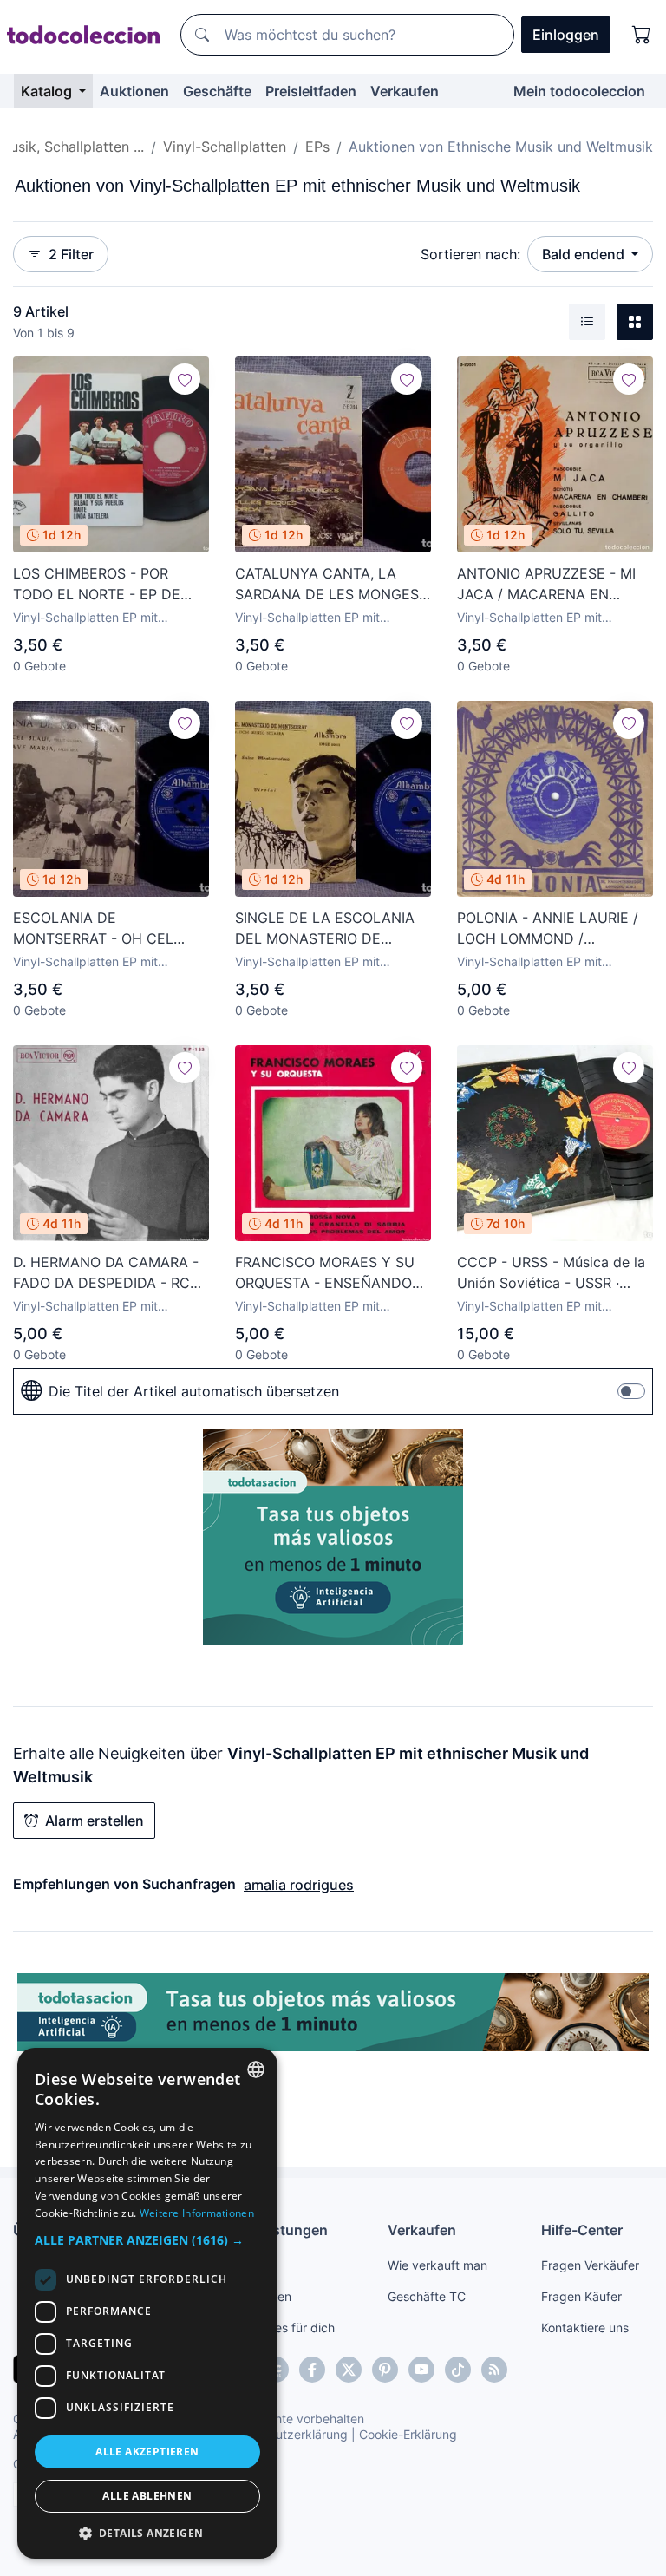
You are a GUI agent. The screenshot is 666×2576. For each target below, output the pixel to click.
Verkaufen (405, 91)
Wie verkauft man (437, 2265)
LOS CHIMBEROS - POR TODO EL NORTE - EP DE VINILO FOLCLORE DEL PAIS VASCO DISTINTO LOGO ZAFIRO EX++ (106, 585)
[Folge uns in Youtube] (421, 2370)
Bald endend (585, 254)
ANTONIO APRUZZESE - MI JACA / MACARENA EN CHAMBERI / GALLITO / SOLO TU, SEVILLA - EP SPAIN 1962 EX (555, 585)
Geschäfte (217, 91)
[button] (147, 2240)
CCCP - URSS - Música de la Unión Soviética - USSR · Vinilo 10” (551, 1273)
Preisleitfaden (311, 91)
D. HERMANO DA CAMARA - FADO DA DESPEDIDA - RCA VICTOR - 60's (106, 1273)
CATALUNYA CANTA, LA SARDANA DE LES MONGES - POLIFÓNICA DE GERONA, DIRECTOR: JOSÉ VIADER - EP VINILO (332, 585)
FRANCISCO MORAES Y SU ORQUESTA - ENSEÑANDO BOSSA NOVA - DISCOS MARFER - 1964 (325, 1273)
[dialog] (147, 2303)
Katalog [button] (48, 91)
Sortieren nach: (470, 254)
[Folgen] (185, 379)
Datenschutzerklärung (285, 2434)
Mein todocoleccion (579, 91)
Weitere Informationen (197, 2213)
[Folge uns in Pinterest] (385, 2370)
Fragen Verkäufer (590, 2265)
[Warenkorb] (642, 35)
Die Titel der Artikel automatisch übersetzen (194, 1391)
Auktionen (134, 91)
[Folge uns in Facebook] (312, 2370)
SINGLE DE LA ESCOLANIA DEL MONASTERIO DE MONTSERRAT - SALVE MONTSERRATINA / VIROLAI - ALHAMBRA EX (333, 929)
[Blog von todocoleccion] (494, 2370)
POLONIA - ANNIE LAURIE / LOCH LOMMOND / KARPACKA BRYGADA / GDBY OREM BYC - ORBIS (554, 929)
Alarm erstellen (95, 1821)
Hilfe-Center (582, 2230)
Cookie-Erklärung (408, 2434)
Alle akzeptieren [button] (147, 2452)
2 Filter (71, 254)
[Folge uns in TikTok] (458, 2370)
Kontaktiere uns (585, 2328)
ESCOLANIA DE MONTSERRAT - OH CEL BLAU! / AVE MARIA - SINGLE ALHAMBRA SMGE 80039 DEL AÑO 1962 (110, 929)
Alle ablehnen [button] (147, 2496)
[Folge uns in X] (349, 2370)
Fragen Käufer (581, 2296)
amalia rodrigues (299, 1885)
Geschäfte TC (427, 2296)
